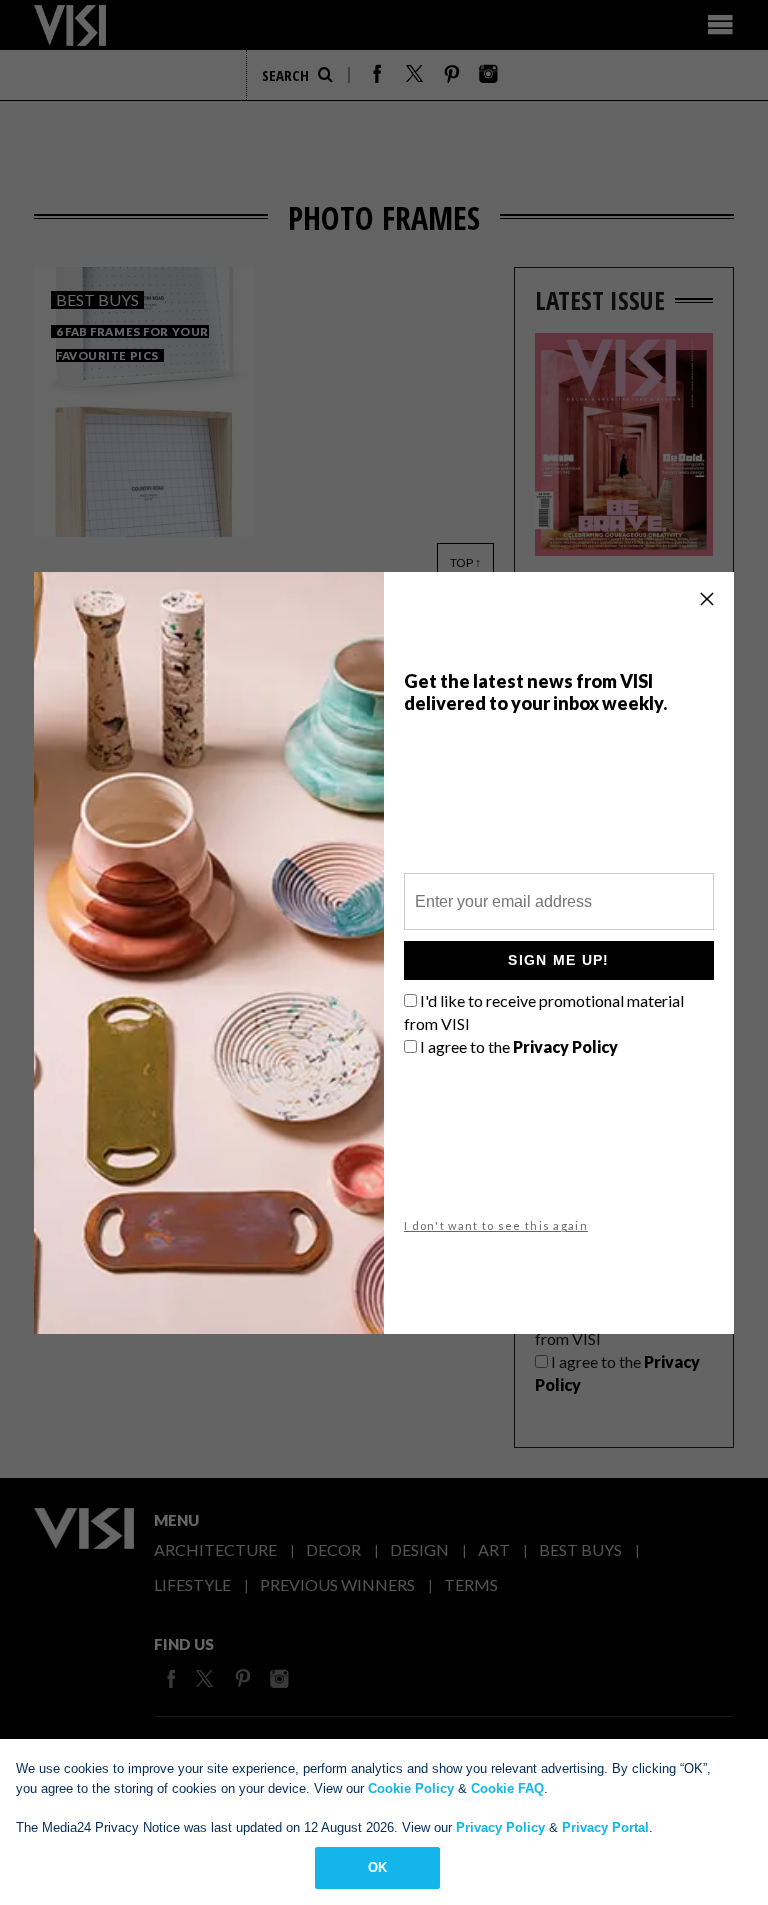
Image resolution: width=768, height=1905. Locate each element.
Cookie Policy (411, 1788)
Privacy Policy (500, 1827)
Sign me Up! (558, 960)
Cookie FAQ (507, 1788)
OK (377, 1867)
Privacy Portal (605, 1827)
